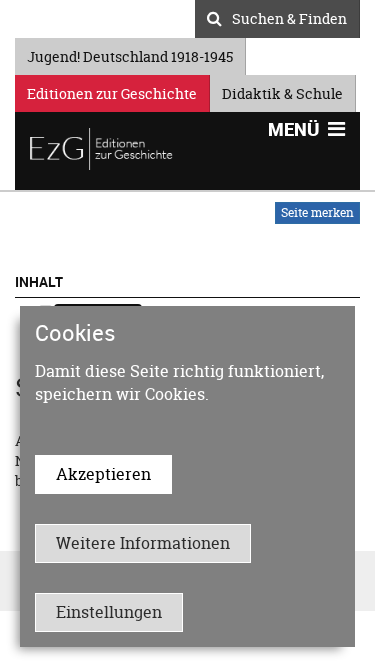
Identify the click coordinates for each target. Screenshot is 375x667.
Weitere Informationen (143, 543)
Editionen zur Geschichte (112, 90)
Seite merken (317, 212)
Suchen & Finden (289, 16)
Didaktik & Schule (282, 90)
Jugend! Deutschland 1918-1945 (130, 53)
